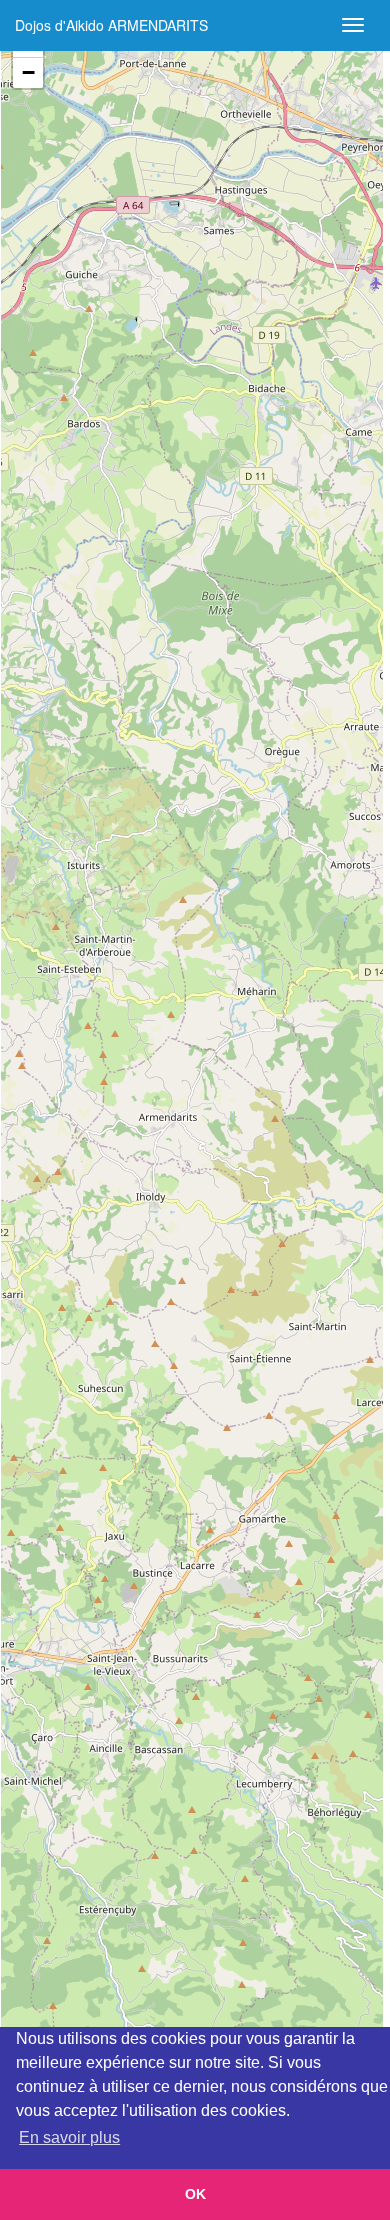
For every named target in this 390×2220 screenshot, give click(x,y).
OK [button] (195, 2194)
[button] (28, 73)
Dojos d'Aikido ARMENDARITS (111, 25)
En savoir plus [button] (69, 2137)
